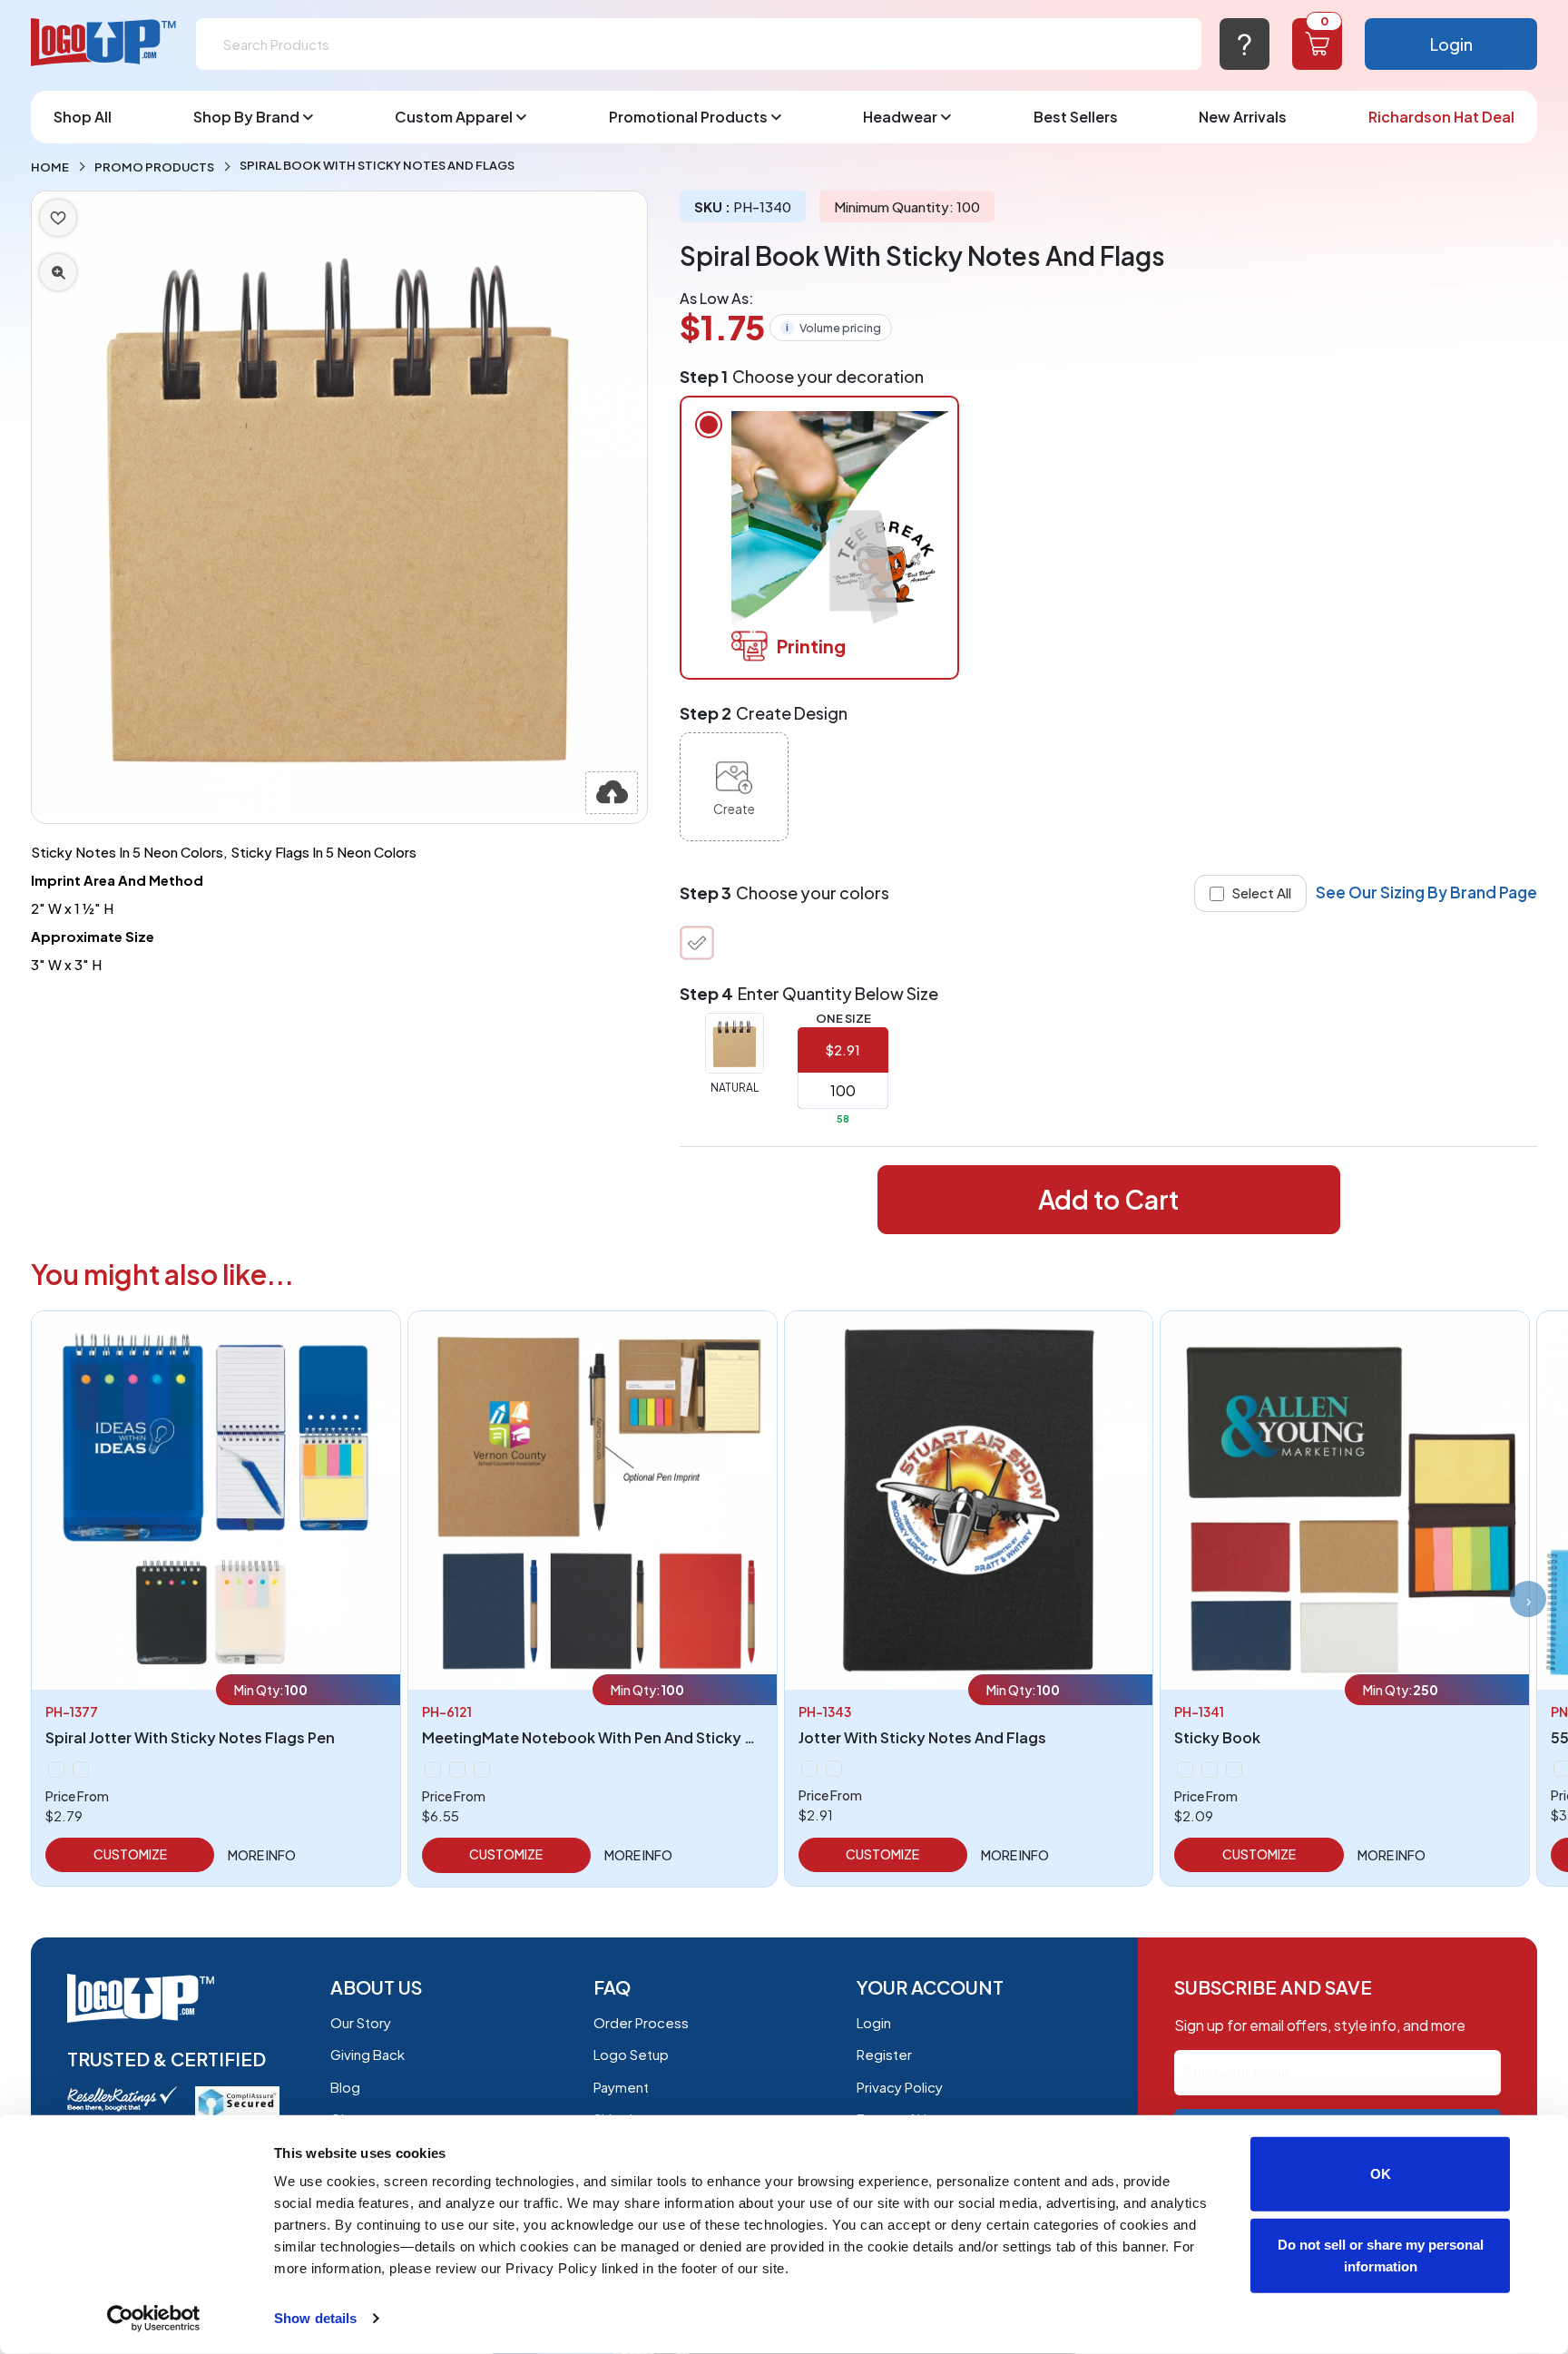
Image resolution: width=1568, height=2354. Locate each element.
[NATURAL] (697, 943)
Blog (345, 2087)
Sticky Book (1217, 1737)
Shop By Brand (246, 117)
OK (1381, 2174)
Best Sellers (1076, 117)
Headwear (900, 117)
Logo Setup (631, 2054)
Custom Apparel (454, 117)
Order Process (641, 2022)
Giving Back (367, 2054)
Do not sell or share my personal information (1381, 2255)
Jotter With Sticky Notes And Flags (922, 1737)
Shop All (83, 117)
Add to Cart (1108, 1199)
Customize (130, 1854)
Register (884, 2054)
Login (1451, 44)
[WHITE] (1234, 1770)
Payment (621, 2087)
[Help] (1245, 44)
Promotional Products (688, 117)
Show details (315, 2318)
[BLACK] (433, 1770)
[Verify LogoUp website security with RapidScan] (237, 2100)
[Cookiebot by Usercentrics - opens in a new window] (154, 2319)
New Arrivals (1243, 117)
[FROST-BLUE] (56, 1770)
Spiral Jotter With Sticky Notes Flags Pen (190, 1737)
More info (262, 1855)
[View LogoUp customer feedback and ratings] (122, 2097)
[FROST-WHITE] (81, 1770)
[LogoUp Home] (104, 43)
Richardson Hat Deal (1441, 117)
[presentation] (1528, 1599)
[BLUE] (457, 1770)
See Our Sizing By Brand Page (1426, 892)
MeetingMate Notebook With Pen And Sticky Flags (603, 1737)
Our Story (361, 2022)
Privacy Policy (900, 2087)
